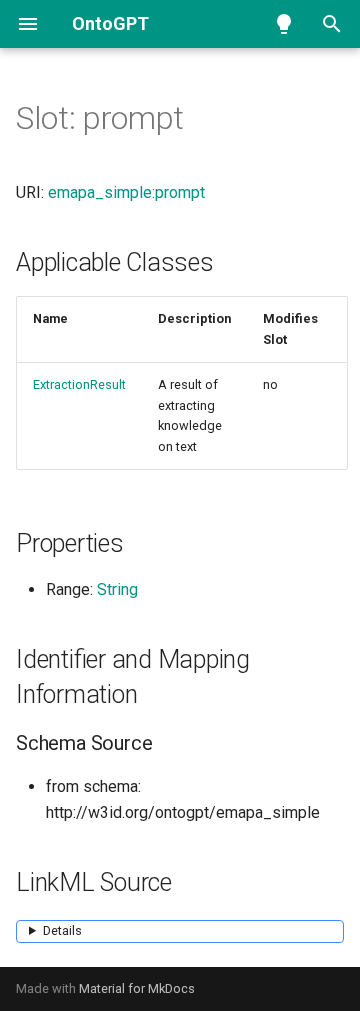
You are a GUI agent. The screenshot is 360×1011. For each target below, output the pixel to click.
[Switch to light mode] (284, 24)
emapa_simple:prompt (126, 192)
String (117, 589)
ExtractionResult (79, 384)
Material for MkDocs (137, 988)
